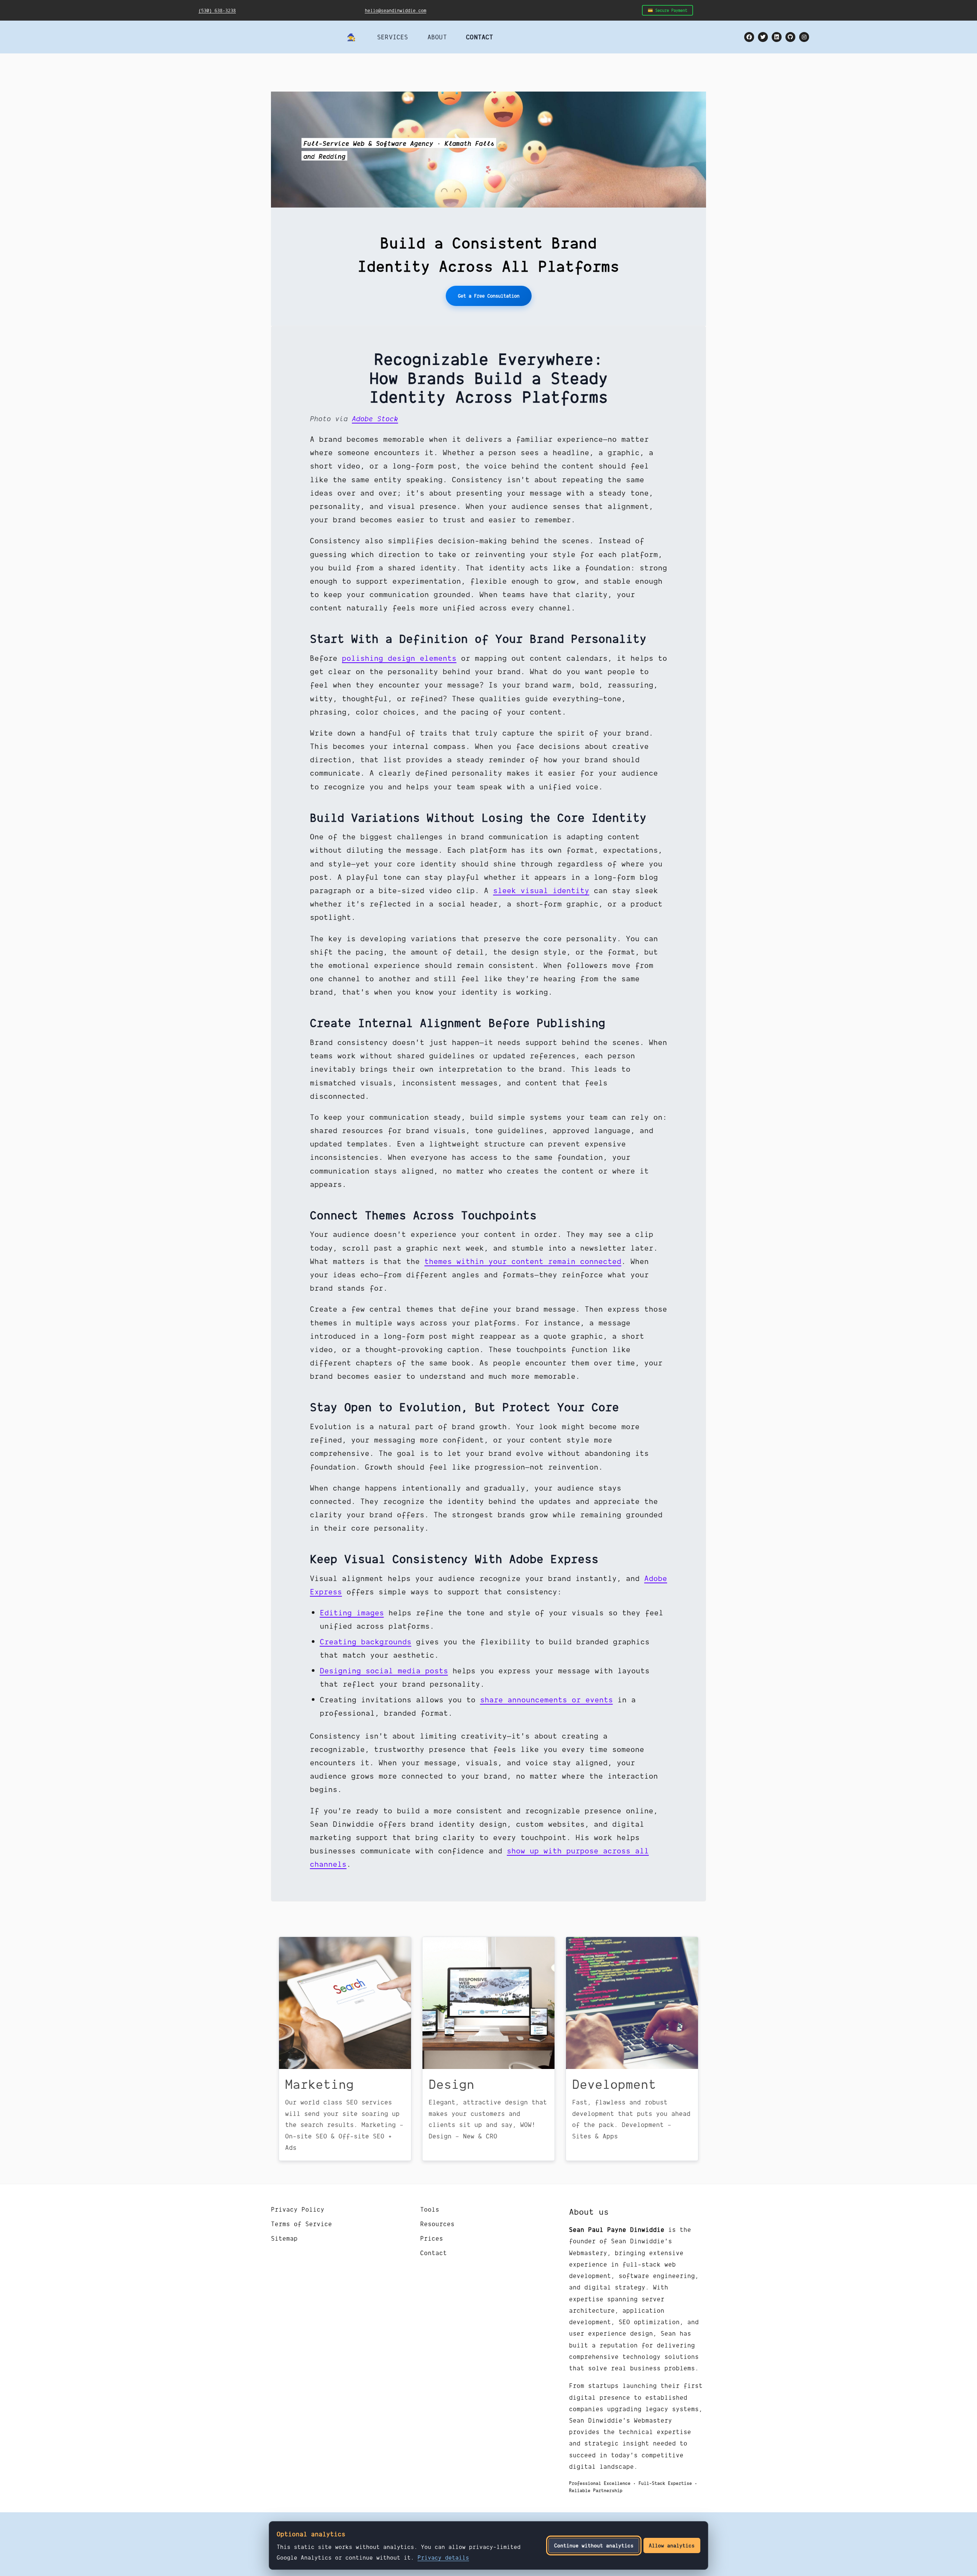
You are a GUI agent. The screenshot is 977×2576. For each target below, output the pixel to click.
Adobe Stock (375, 418)
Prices (432, 2238)
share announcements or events (547, 1699)
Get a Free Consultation (489, 296)
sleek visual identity (541, 890)
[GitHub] (790, 37)
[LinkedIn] (777, 37)
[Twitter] (763, 37)
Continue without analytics (594, 2545)
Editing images (352, 1612)
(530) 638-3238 (217, 10)
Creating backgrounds (366, 1641)
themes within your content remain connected (523, 1261)
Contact (434, 2253)
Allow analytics (672, 2545)
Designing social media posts (384, 1670)
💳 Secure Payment (667, 10)
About (437, 37)
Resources (437, 2224)
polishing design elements (399, 658)
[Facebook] (749, 37)
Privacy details (443, 2557)
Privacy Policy (298, 2209)
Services (393, 37)
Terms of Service (301, 2224)
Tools (430, 2209)
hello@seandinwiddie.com (396, 10)
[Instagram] (804, 37)
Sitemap (284, 2238)
